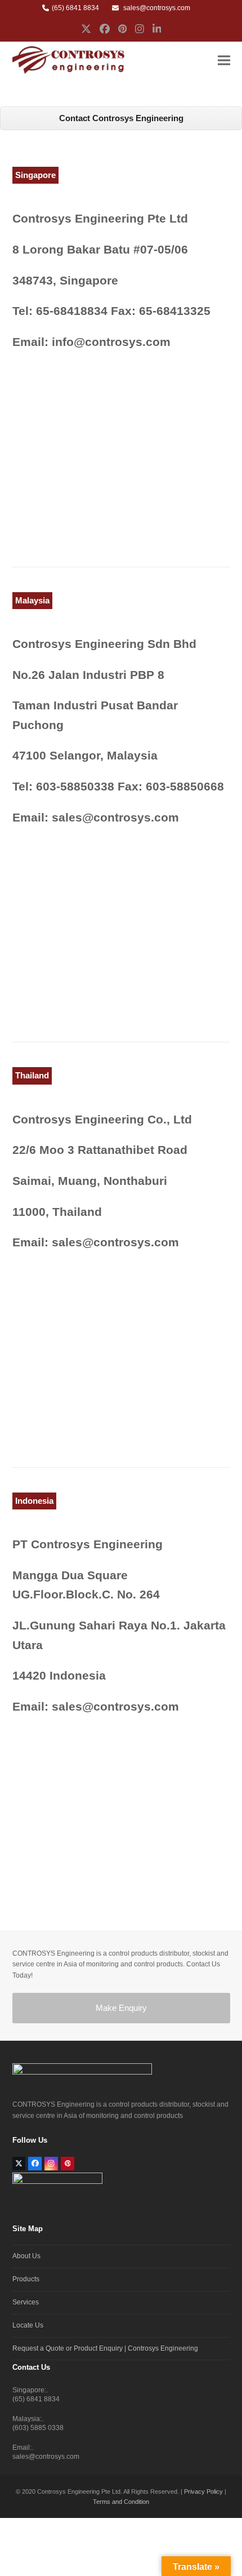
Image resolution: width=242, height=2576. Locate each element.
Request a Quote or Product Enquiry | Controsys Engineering (105, 2348)
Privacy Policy (203, 2491)
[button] (224, 60)
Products (26, 2279)
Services (26, 2302)
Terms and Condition (121, 2502)
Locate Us (28, 2325)
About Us (26, 2256)
